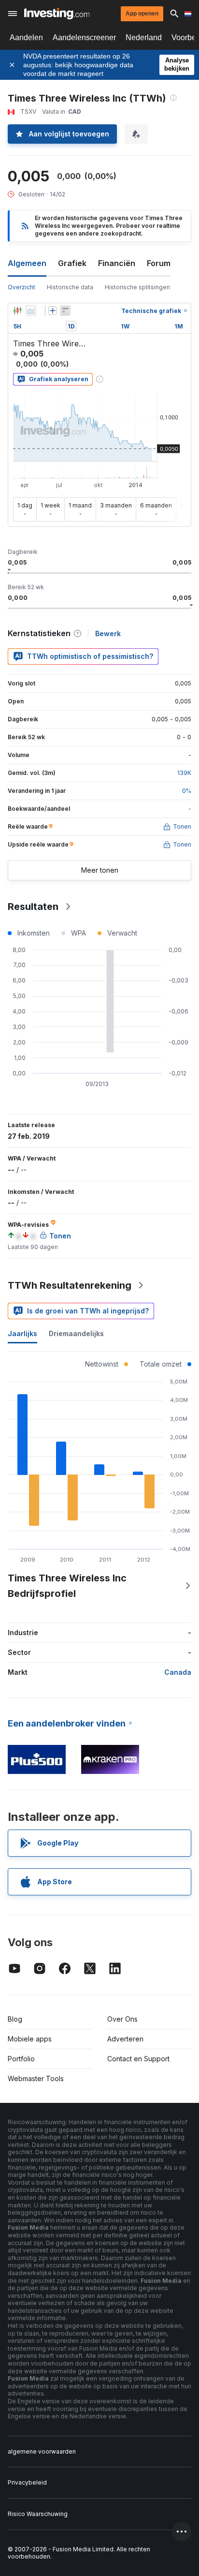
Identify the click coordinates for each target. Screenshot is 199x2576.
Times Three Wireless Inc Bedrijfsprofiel (67, 1586)
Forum (159, 263)
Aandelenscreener (84, 37)
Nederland (144, 37)
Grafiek (72, 263)
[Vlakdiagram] (31, 311)
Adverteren (125, 2039)
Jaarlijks (22, 1333)
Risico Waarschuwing (38, 2514)
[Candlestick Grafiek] (17, 311)
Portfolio (21, 2059)
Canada (178, 1672)
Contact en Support (138, 2059)
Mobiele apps (30, 2039)
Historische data (70, 287)
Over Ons (122, 2019)
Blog (15, 2019)
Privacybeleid (27, 2482)
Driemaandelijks (76, 1333)
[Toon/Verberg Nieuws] (65, 311)
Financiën (117, 263)
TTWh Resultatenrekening (70, 1285)
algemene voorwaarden (42, 2451)
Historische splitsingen (137, 287)
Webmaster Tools (36, 2078)
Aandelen (26, 37)
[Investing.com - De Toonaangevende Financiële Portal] (57, 14)
